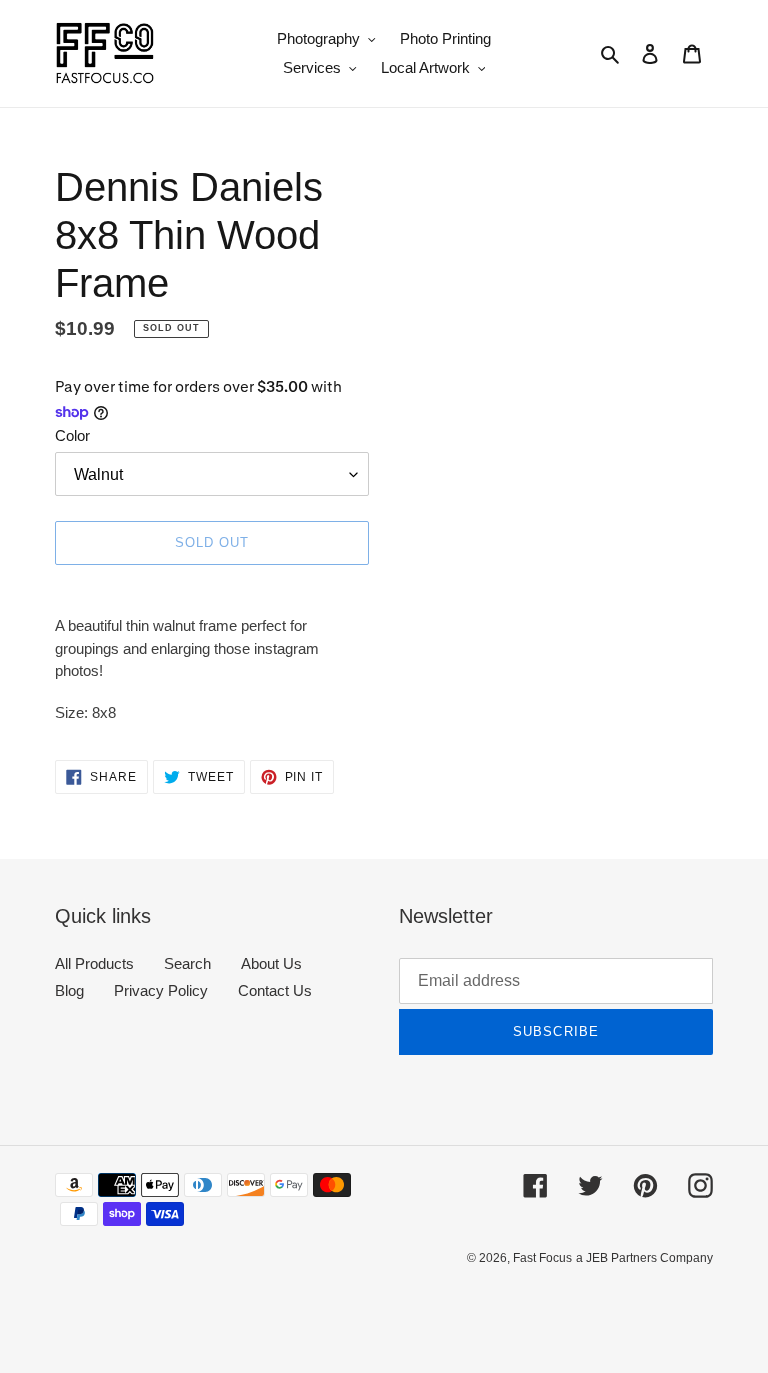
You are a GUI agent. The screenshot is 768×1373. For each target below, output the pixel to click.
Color (72, 435)
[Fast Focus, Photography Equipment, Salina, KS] (130, 1303)
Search (187, 963)
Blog (69, 990)
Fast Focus (542, 1258)
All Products (94, 963)
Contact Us (275, 990)
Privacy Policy (161, 990)
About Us (271, 963)
